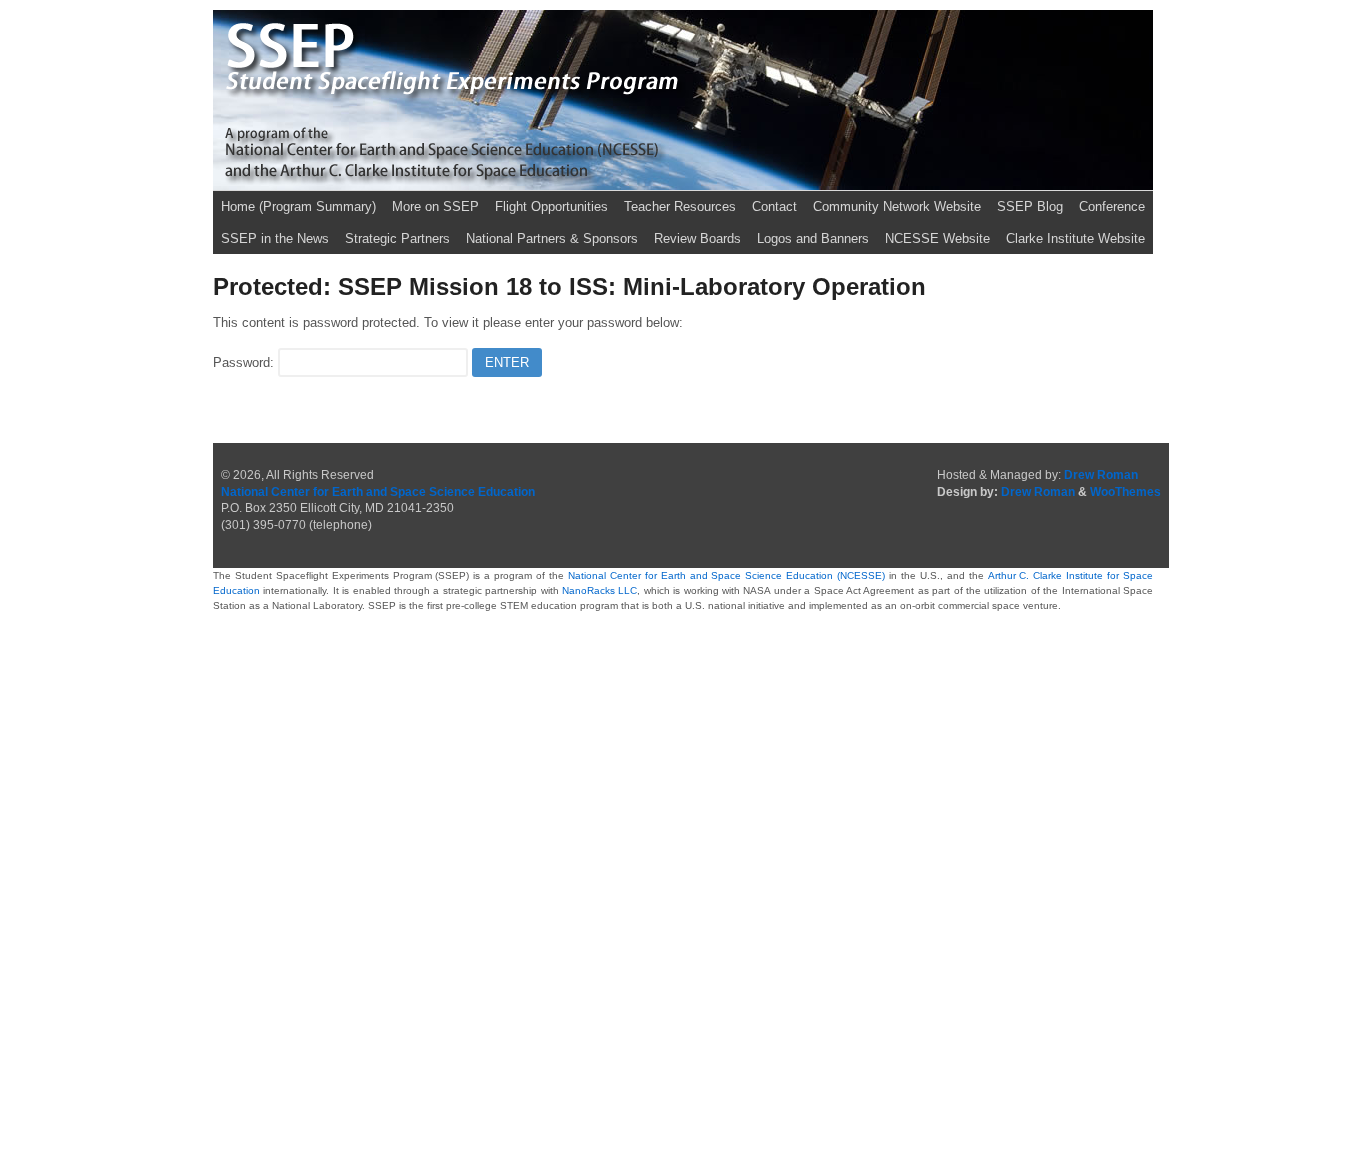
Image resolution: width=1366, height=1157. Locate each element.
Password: (245, 362)
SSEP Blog (1030, 206)
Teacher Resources (680, 206)
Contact (774, 206)
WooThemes (1125, 492)
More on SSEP (435, 206)
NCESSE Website (937, 238)
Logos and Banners (813, 238)
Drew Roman (1101, 475)
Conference (1112, 206)
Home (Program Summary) (298, 206)
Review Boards (697, 238)
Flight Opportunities (551, 206)
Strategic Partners (397, 238)
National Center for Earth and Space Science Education (378, 492)
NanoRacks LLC (599, 590)
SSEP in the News (275, 238)
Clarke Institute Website (1075, 238)
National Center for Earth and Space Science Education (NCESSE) (726, 575)
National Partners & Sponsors (552, 238)
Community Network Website (897, 206)
